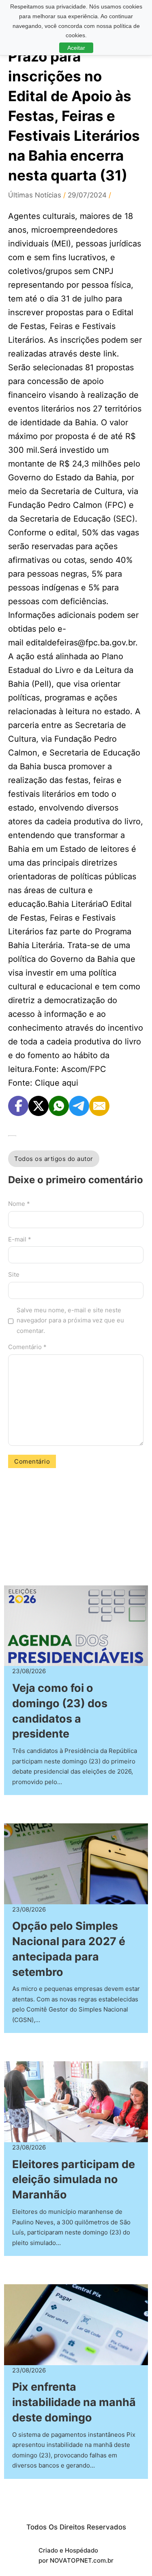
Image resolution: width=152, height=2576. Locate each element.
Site (14, 1274)
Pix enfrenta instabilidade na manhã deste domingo (74, 2402)
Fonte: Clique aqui (43, 1083)
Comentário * (27, 1347)
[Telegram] (79, 1106)
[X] (39, 1106)
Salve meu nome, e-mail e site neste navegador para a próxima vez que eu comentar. (70, 1320)
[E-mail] (99, 1106)
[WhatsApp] (59, 1106)
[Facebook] (18, 1106)
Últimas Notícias (35, 195)
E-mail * (20, 1239)
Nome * (19, 1204)
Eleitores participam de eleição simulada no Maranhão (74, 2180)
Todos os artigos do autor (54, 1159)
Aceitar (76, 48)
